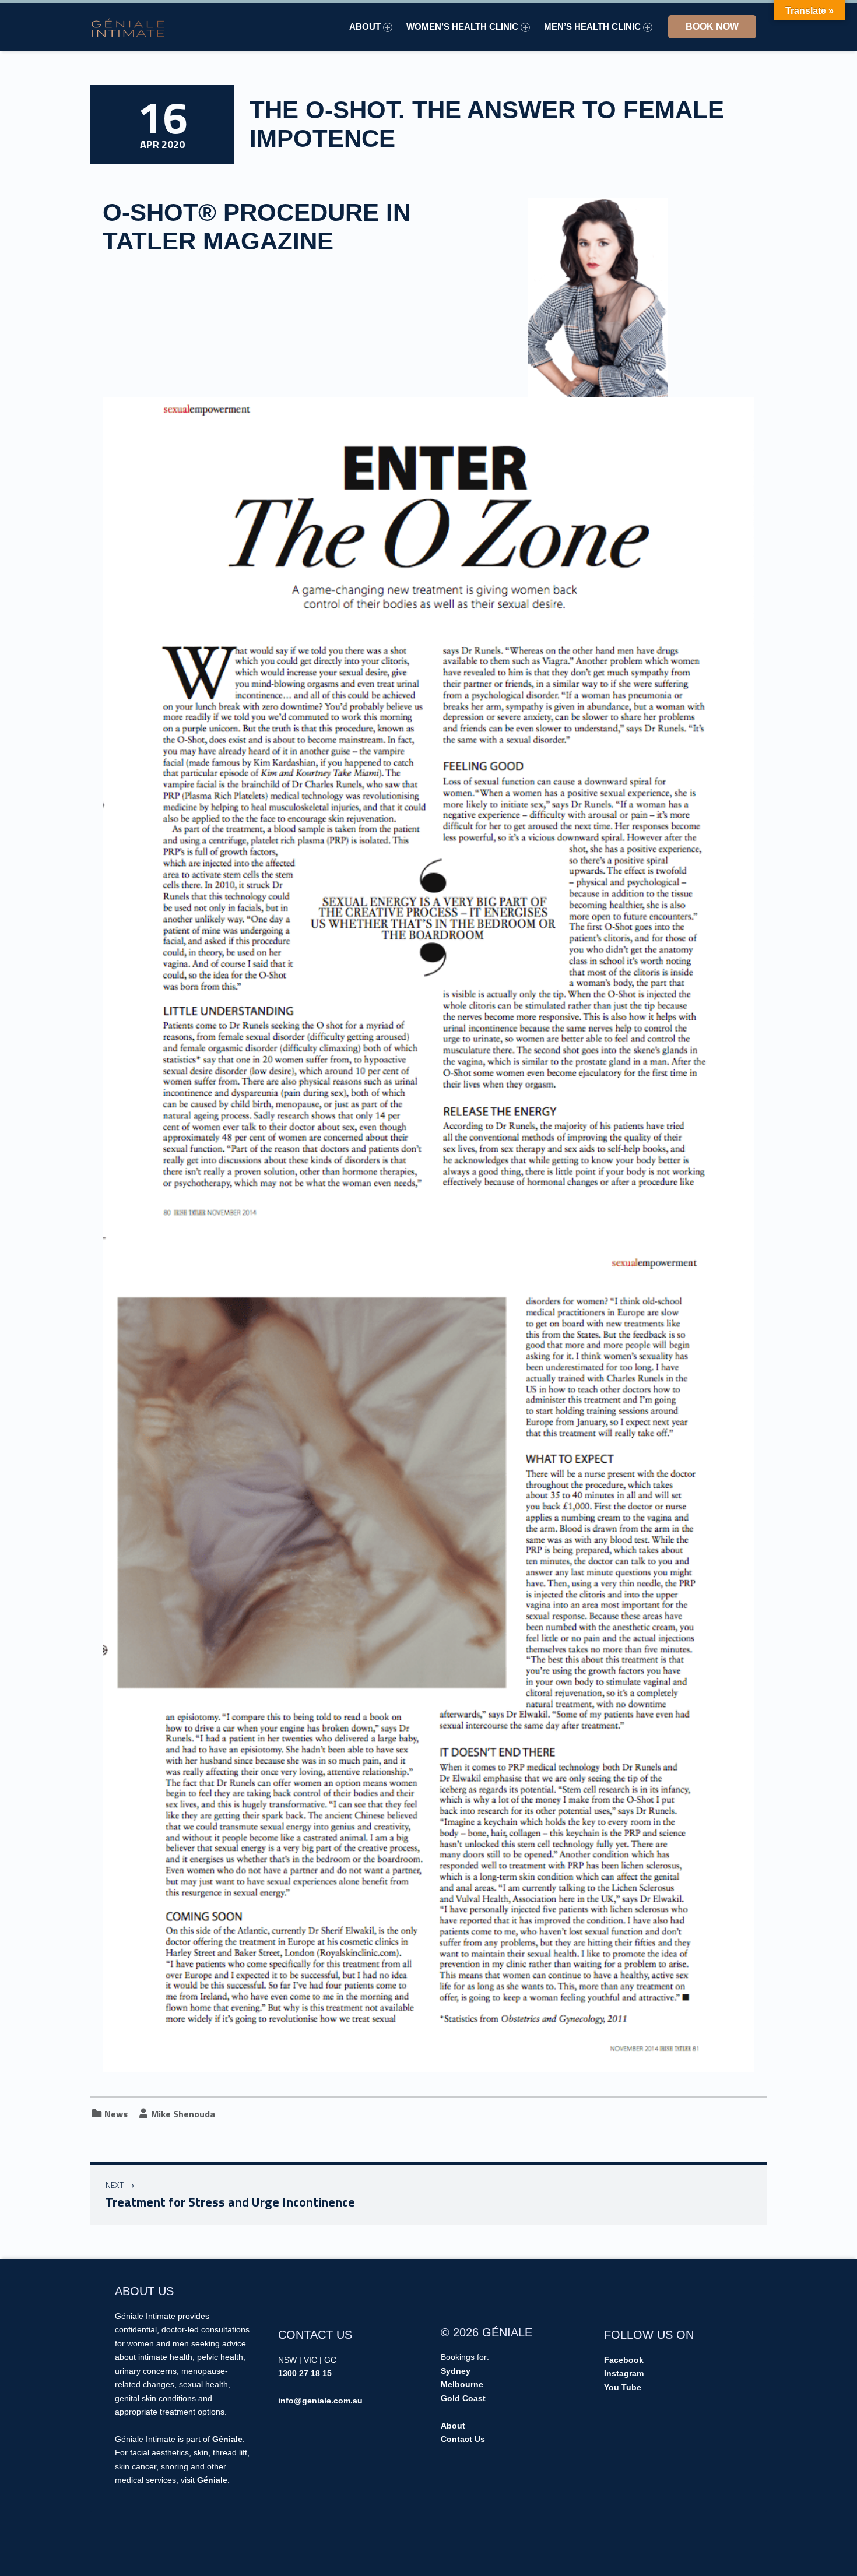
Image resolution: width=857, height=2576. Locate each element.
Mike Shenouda (183, 2114)
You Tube (623, 2387)
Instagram (624, 2373)
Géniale (227, 2439)
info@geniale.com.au (320, 2401)
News (116, 2114)
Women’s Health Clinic (462, 27)
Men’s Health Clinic (592, 27)
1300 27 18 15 (305, 2373)
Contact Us (463, 2439)
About (365, 27)
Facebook (624, 2360)
